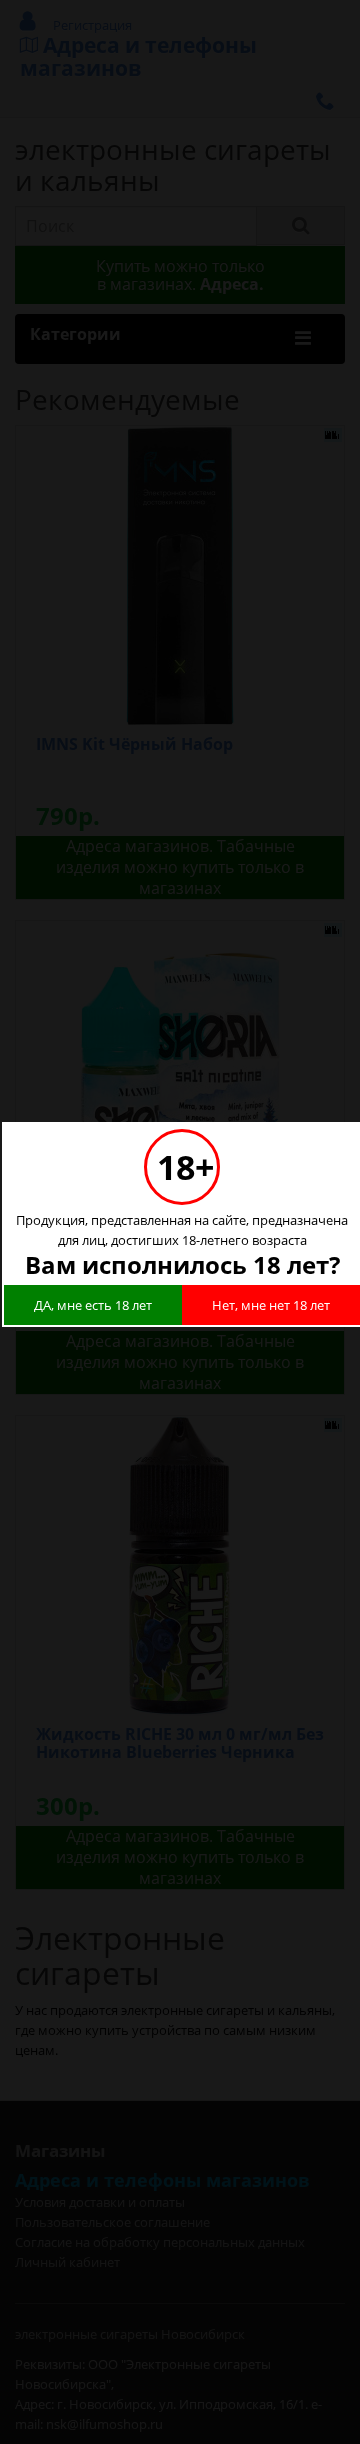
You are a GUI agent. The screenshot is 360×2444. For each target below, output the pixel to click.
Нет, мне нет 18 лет (271, 1305)
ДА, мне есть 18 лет (93, 1305)
